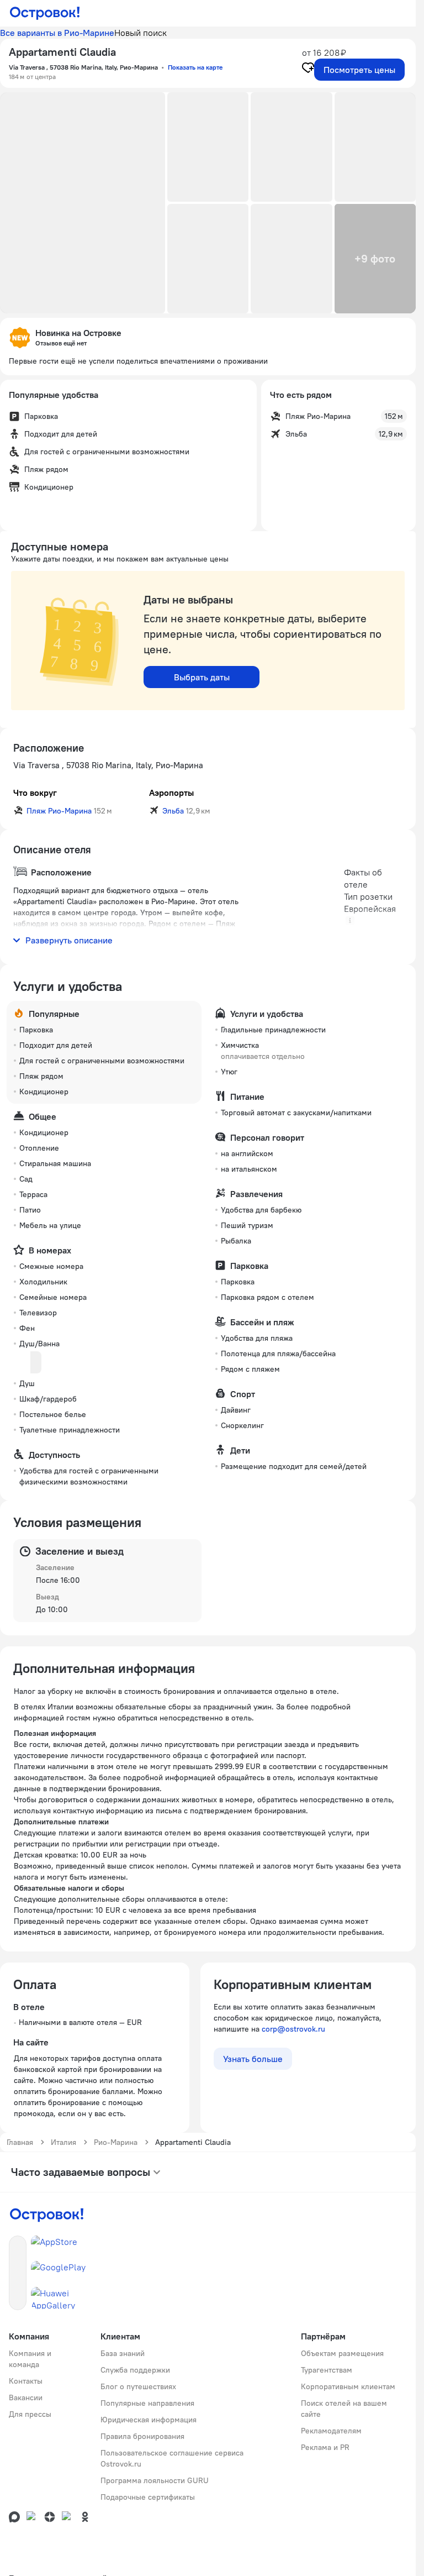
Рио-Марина (116, 2142)
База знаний (123, 2353)
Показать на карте (195, 67)
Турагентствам (327, 2370)
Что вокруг (35, 793)
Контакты (26, 2381)
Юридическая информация (149, 2420)
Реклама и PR (325, 2447)
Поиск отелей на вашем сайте (344, 2409)
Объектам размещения (342, 2353)
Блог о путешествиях (138, 2386)
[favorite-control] (308, 69)
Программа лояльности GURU (155, 2480)
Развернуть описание (69, 940)
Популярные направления (147, 2403)
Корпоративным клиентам (348, 2386)
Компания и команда (30, 2359)
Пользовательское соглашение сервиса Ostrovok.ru (172, 2458)
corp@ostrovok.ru (293, 2029)
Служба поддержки (135, 2370)
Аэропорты (171, 793)
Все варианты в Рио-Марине (57, 33)
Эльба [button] (173, 811)
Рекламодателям (331, 2431)
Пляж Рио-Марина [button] (59, 811)
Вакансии (26, 2397)
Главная (20, 2142)
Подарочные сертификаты (148, 2497)
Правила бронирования (142, 2436)
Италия (63, 2142)
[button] (83, 203)
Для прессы (30, 2414)
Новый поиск (141, 33)
